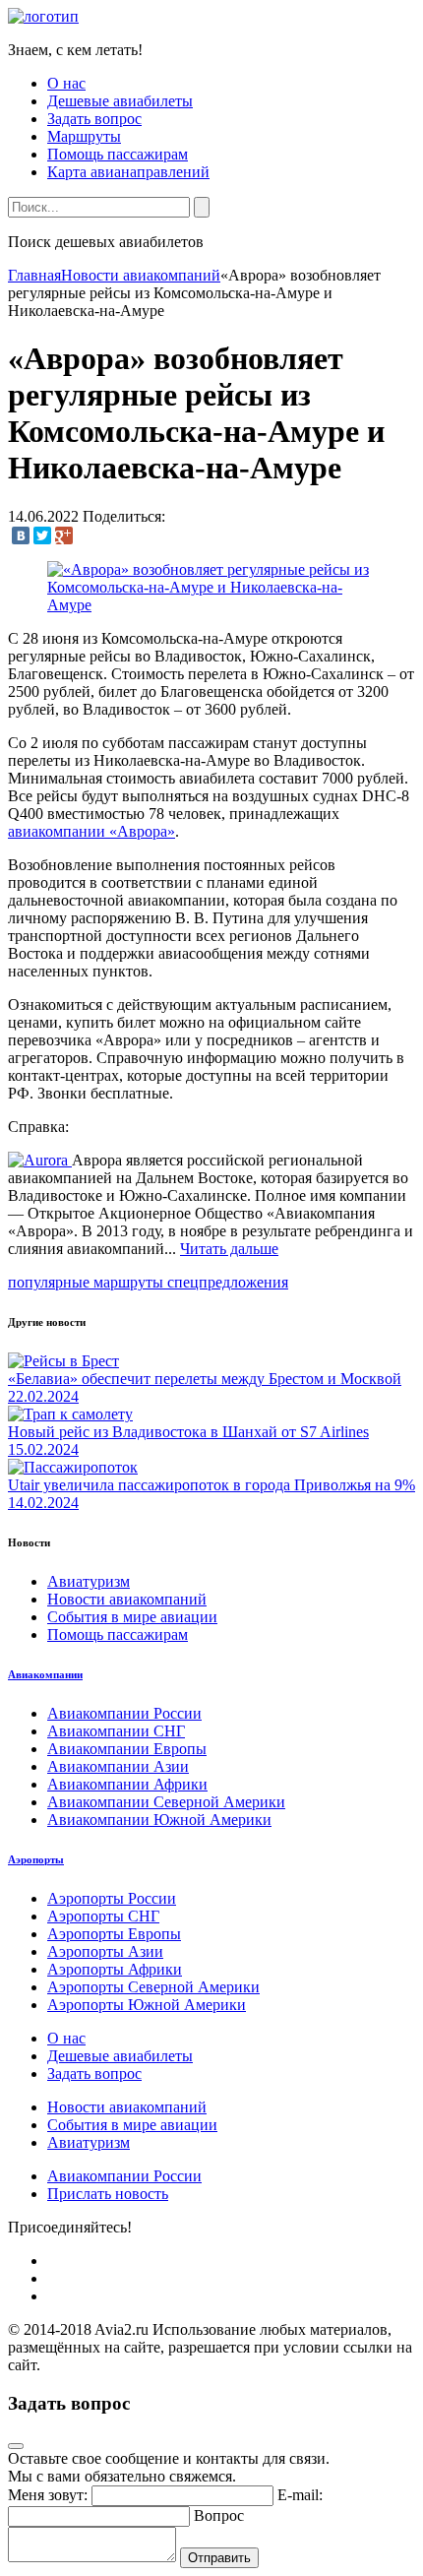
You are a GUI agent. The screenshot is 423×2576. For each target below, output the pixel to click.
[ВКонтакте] (21, 535)
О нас (66, 83)
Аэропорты (36, 1859)
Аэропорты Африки (115, 1969)
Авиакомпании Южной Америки (159, 1820)
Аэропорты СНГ (103, 1916)
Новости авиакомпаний (141, 275)
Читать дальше (229, 1249)
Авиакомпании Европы (127, 1749)
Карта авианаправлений (128, 172)
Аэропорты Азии (105, 1951)
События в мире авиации (132, 1617)
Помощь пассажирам (118, 154)
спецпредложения (228, 1282)
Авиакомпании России (124, 1713)
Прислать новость (108, 2194)
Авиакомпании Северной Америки (166, 1802)
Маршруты (84, 136)
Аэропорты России (112, 1898)
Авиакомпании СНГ (116, 1731)
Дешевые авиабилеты (120, 101)
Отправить (219, 2558)
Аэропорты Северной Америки (153, 1987)
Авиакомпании (45, 1674)
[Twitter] (42, 535)
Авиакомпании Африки (127, 1784)
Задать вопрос (94, 119)
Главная (34, 275)
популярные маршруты (88, 1282)
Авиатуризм (89, 1581)
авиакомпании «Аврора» (91, 831)
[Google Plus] (64, 535)
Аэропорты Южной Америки (147, 2005)
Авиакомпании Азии (118, 1766)
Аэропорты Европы (114, 1934)
